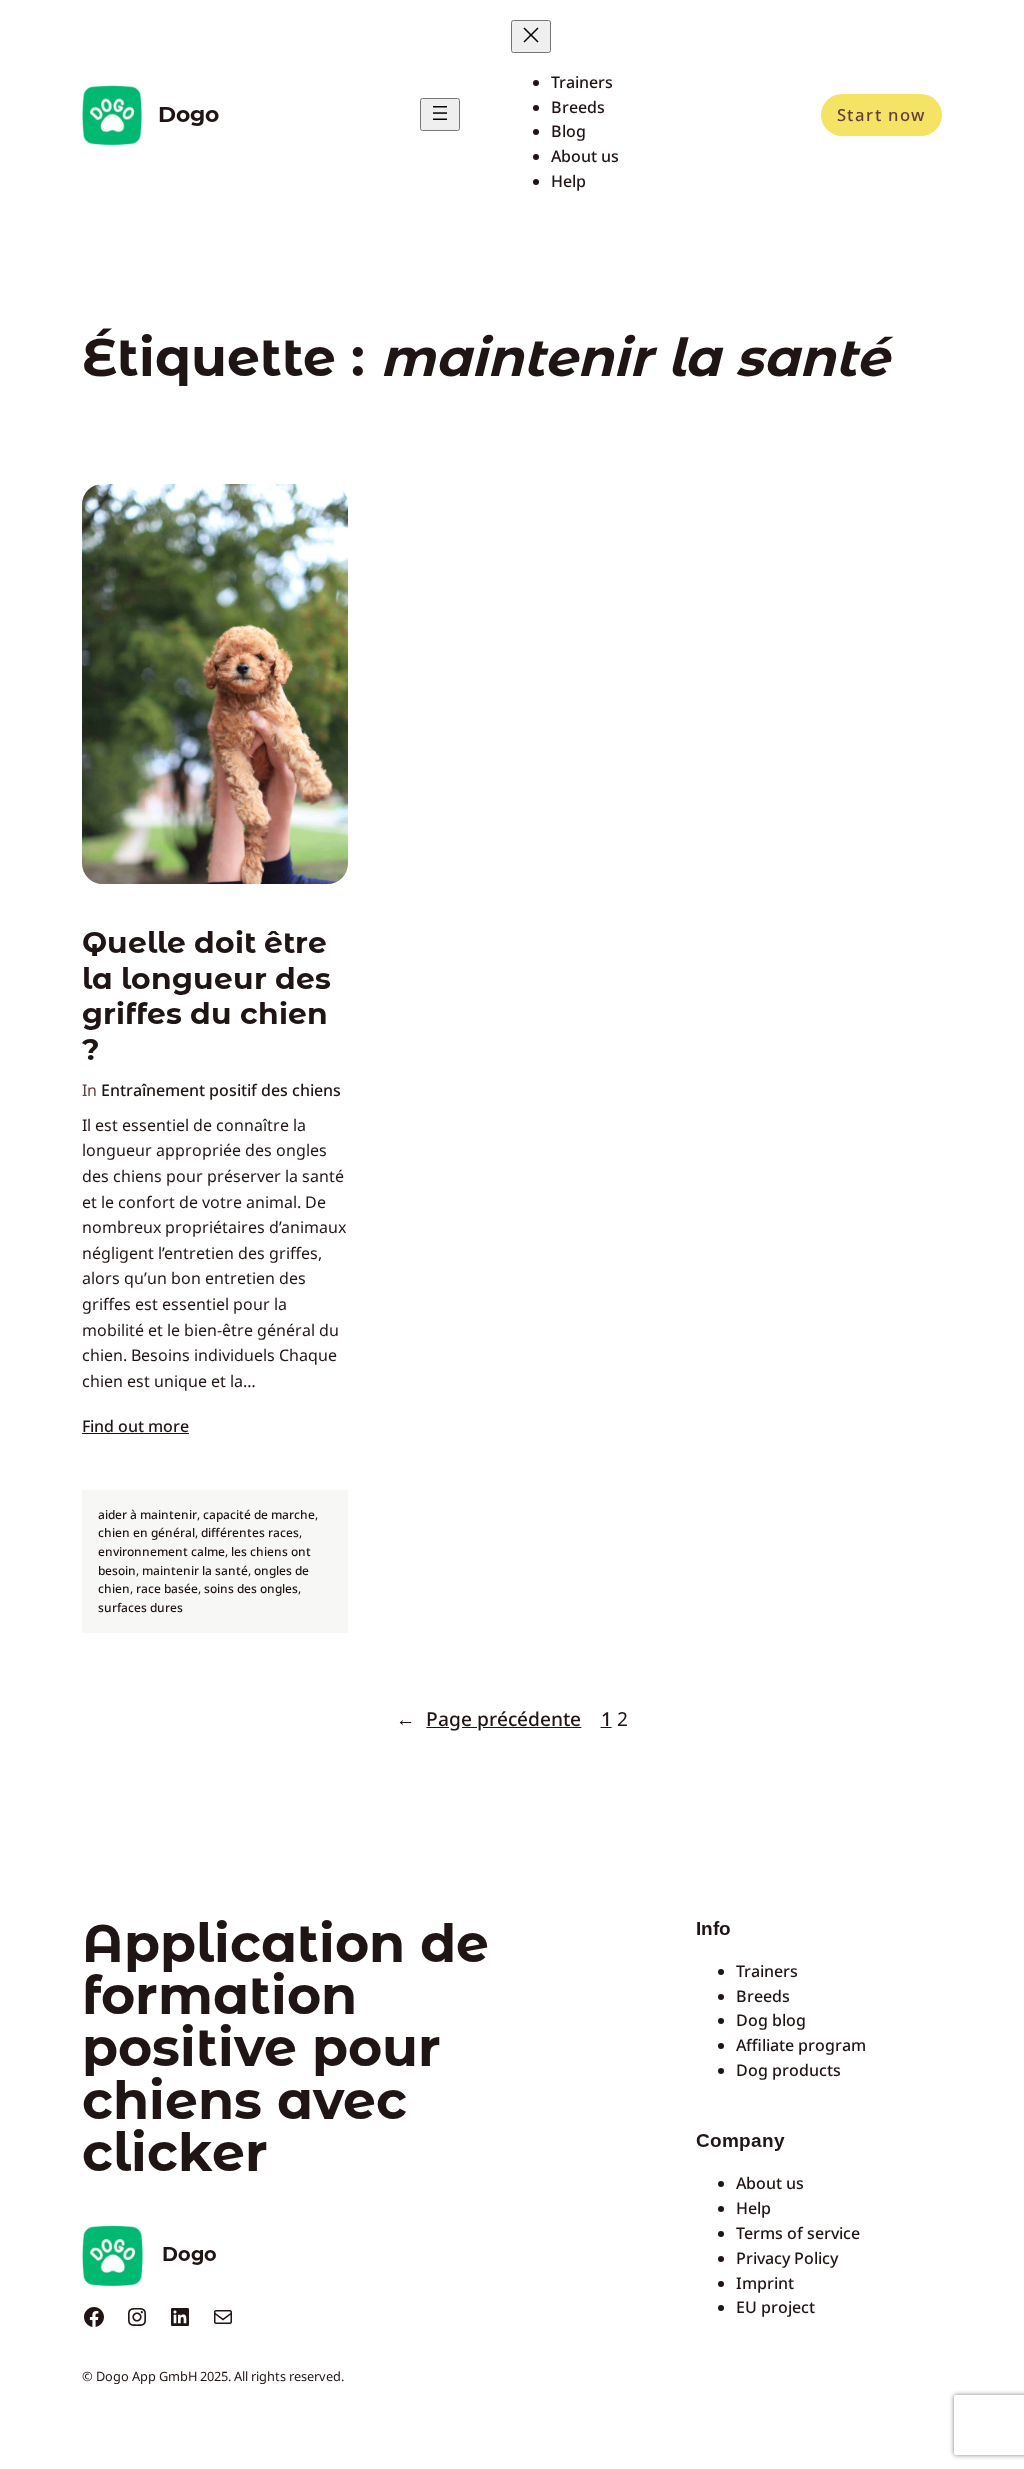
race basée (167, 1588)
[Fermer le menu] (531, 36)
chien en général (146, 1532)
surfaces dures (140, 1607)
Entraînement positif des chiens (221, 1090)
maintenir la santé (195, 1570)
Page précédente (488, 1718)
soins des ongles (251, 1588)
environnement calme (161, 1551)
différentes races (250, 1532)
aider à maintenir (147, 1514)
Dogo (188, 114)
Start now (881, 114)
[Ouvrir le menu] (440, 114)
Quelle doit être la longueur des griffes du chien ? (206, 996)
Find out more (135, 1426)
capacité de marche (259, 1514)
